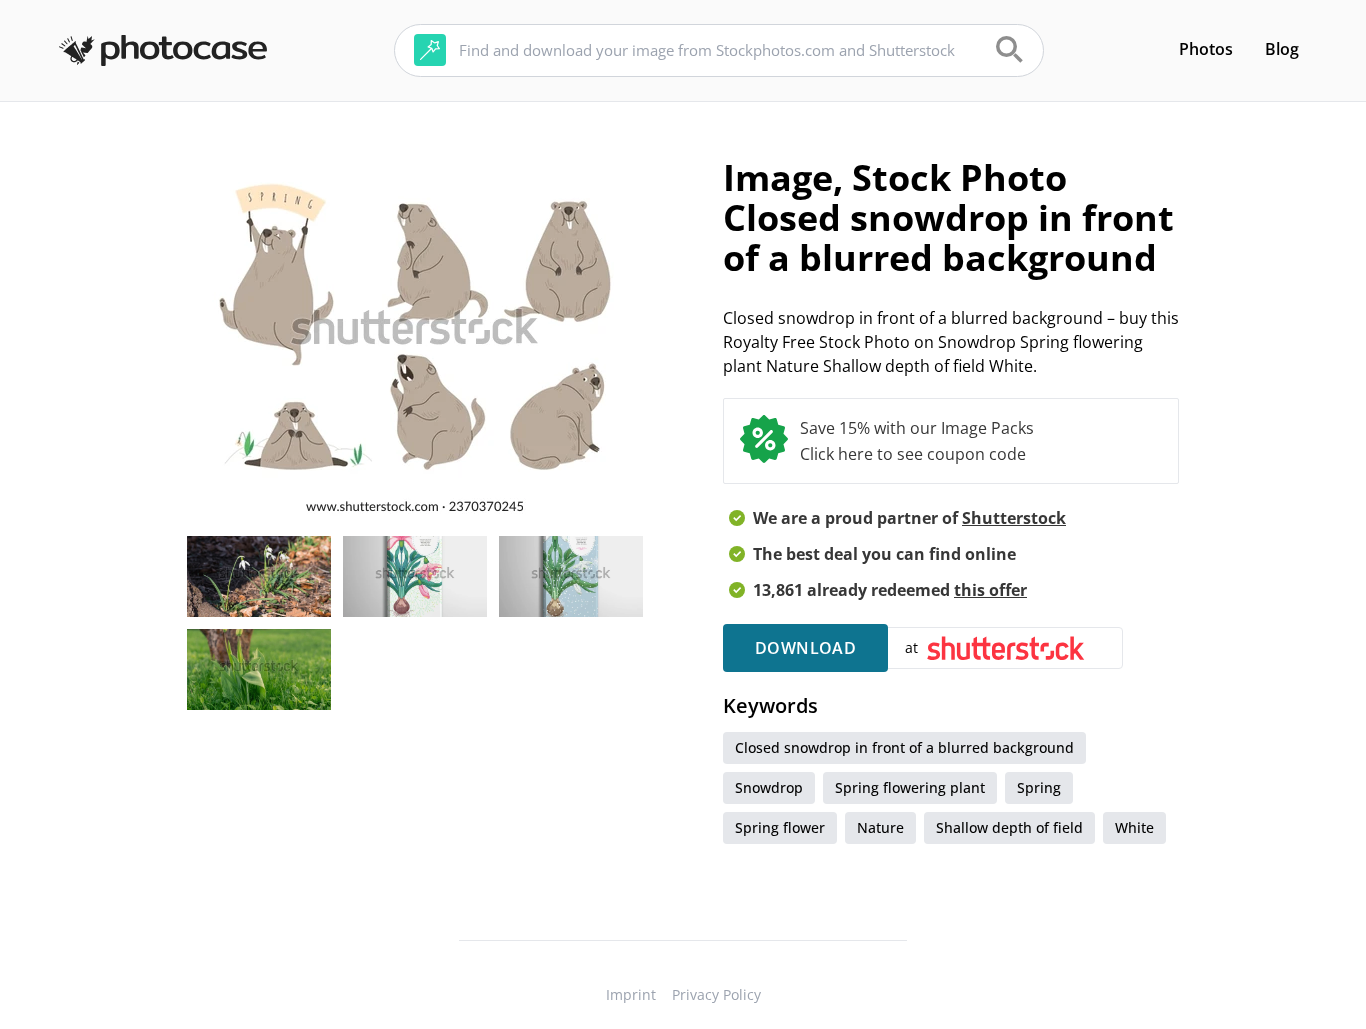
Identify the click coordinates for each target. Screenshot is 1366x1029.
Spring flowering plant (910, 787)
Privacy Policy (716, 994)
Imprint (631, 994)
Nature (880, 827)
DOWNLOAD (805, 648)
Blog (1282, 49)
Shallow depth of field (1009, 827)
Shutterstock (1014, 518)
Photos (1206, 49)
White (1134, 827)
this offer (990, 590)
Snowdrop (769, 787)
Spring (1039, 787)
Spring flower (780, 827)
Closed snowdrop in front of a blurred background (904, 747)
